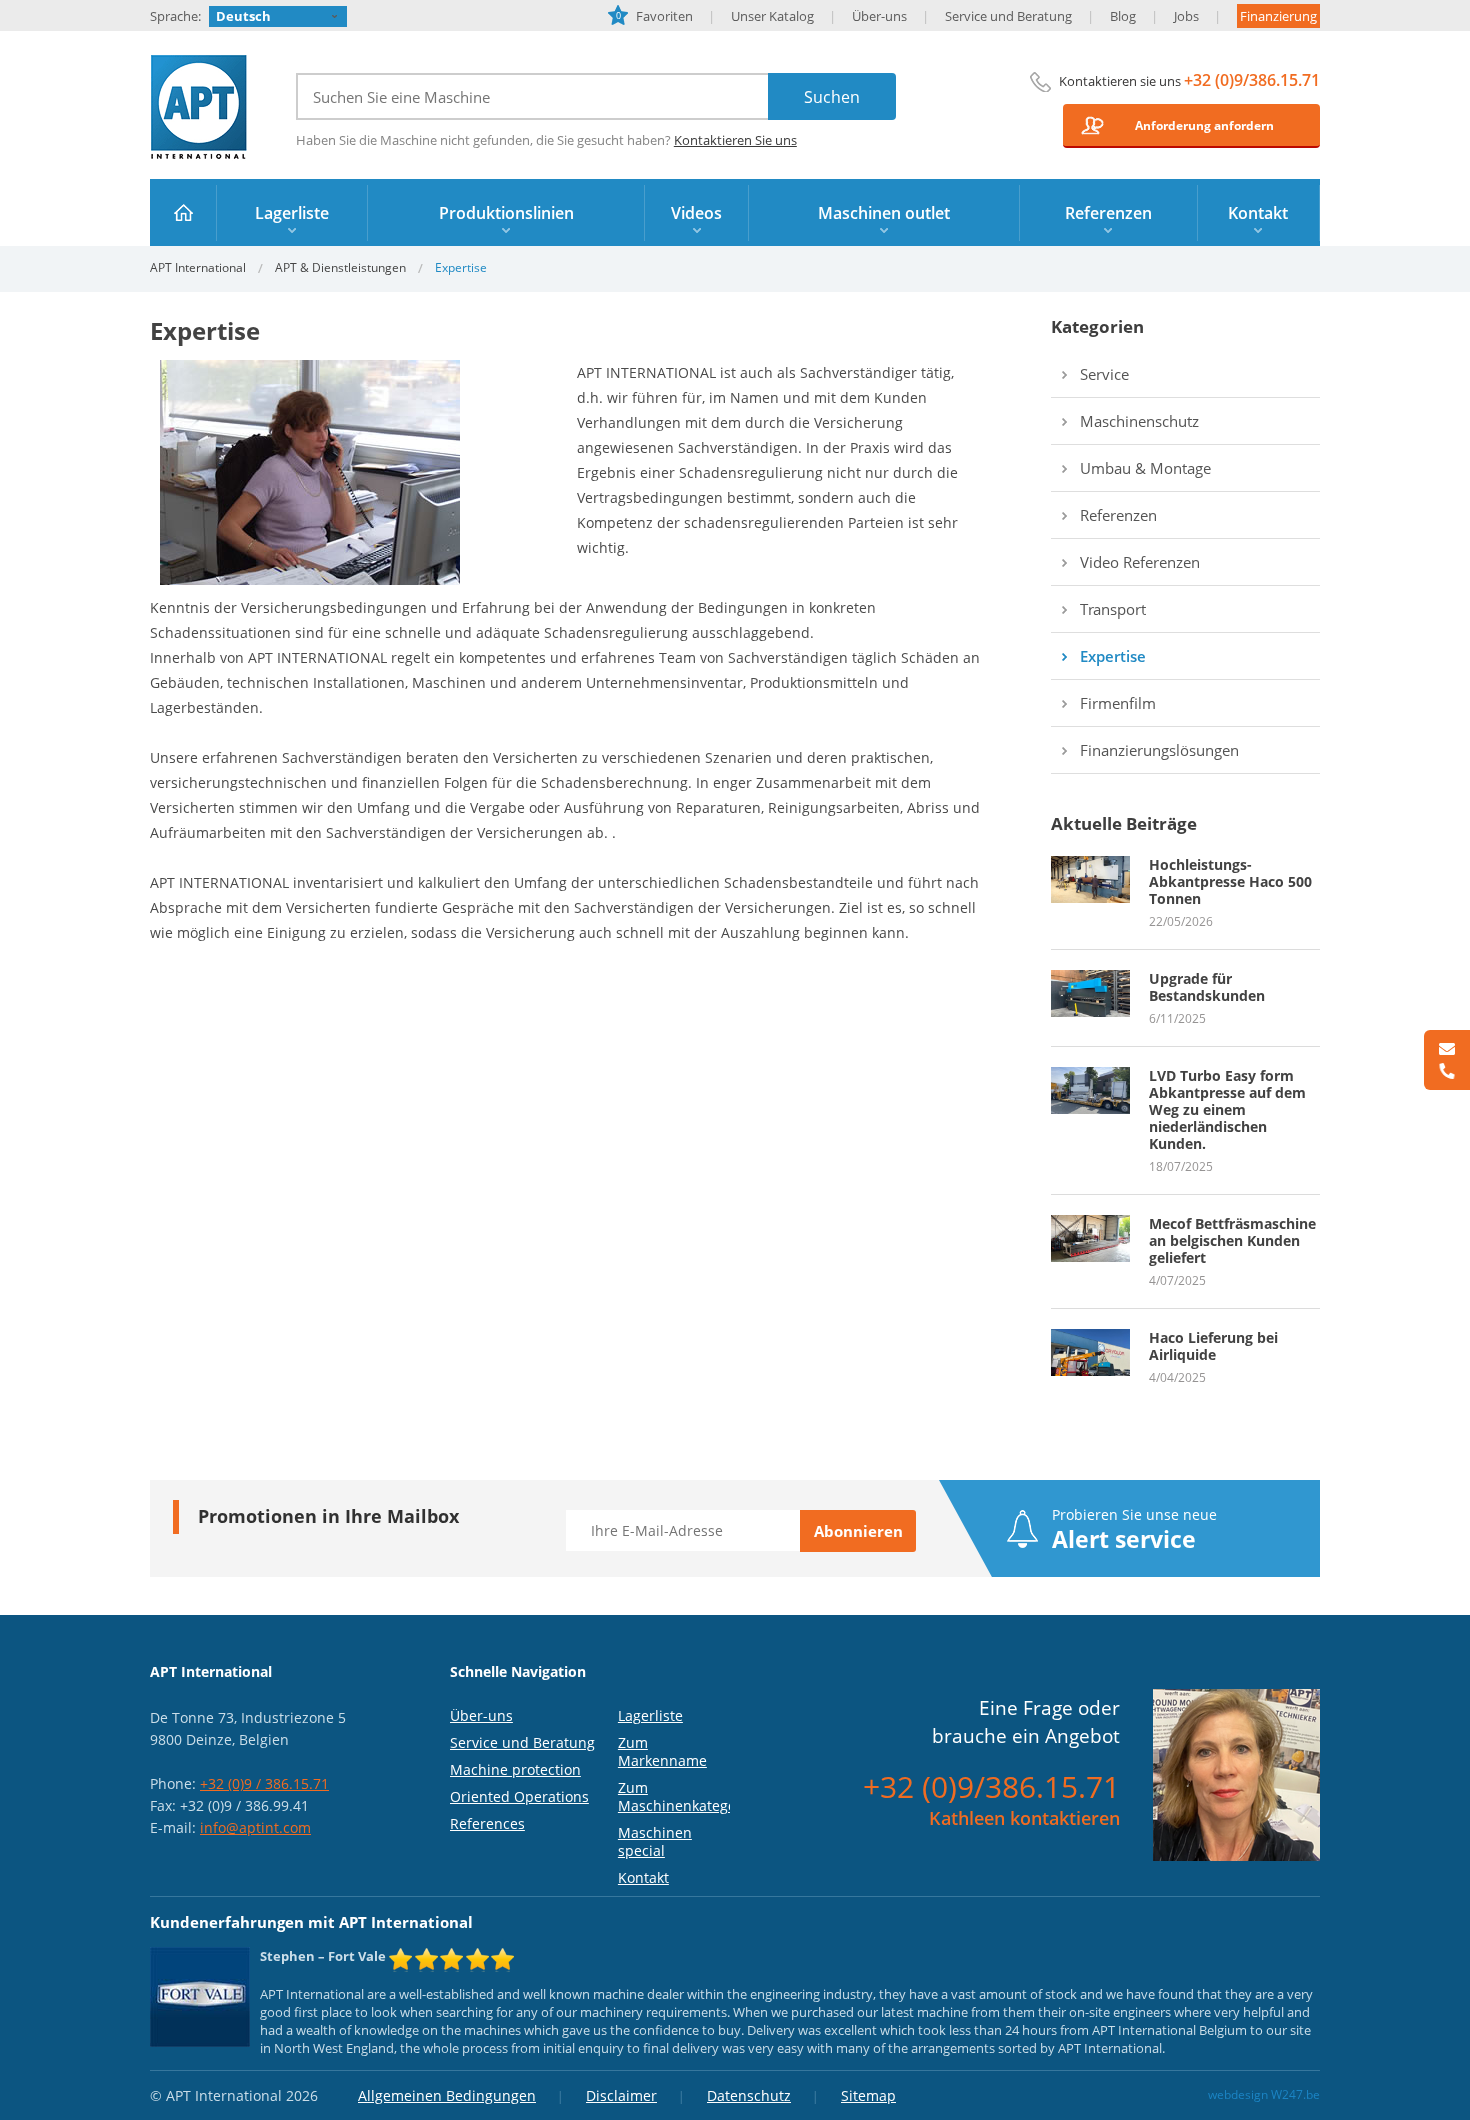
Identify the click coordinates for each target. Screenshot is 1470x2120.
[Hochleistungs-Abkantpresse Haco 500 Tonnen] (1090, 865)
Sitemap (868, 2095)
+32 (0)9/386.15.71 (1252, 80)
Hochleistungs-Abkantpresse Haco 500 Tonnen (1230, 881)
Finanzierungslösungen (1159, 750)
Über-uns (879, 16)
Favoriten (654, 16)
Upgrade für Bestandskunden (1207, 987)
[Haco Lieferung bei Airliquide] (1090, 1338)
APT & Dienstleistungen (340, 267)
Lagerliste (650, 1715)
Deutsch (243, 16)
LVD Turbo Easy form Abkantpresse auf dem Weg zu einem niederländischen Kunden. (1227, 1109)
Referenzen (1118, 515)
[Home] (183, 212)
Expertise (1113, 656)
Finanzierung (1278, 16)
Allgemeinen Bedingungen (447, 2095)
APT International (199, 107)
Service (1104, 374)
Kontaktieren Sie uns (735, 140)
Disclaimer (621, 2095)
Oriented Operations (519, 1796)
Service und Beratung (1008, 16)
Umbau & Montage (1145, 468)
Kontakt (643, 1877)
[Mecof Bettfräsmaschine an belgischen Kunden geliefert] (1090, 1224)
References (487, 1823)
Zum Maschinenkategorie (686, 1796)
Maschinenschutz (1139, 421)
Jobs (1186, 16)
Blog (1123, 16)
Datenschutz (749, 2095)
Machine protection (515, 1769)
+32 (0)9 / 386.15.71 (264, 1783)
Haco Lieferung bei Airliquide (1213, 1346)
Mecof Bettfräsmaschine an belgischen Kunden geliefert (1232, 1240)
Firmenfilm (1118, 703)
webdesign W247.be (1264, 2094)
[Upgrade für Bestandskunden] (1090, 979)
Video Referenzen (1140, 562)
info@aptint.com (255, 1827)
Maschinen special (655, 1841)
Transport (1113, 609)
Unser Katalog (772, 16)
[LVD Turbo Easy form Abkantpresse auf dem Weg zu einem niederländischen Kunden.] (1090, 1076)
